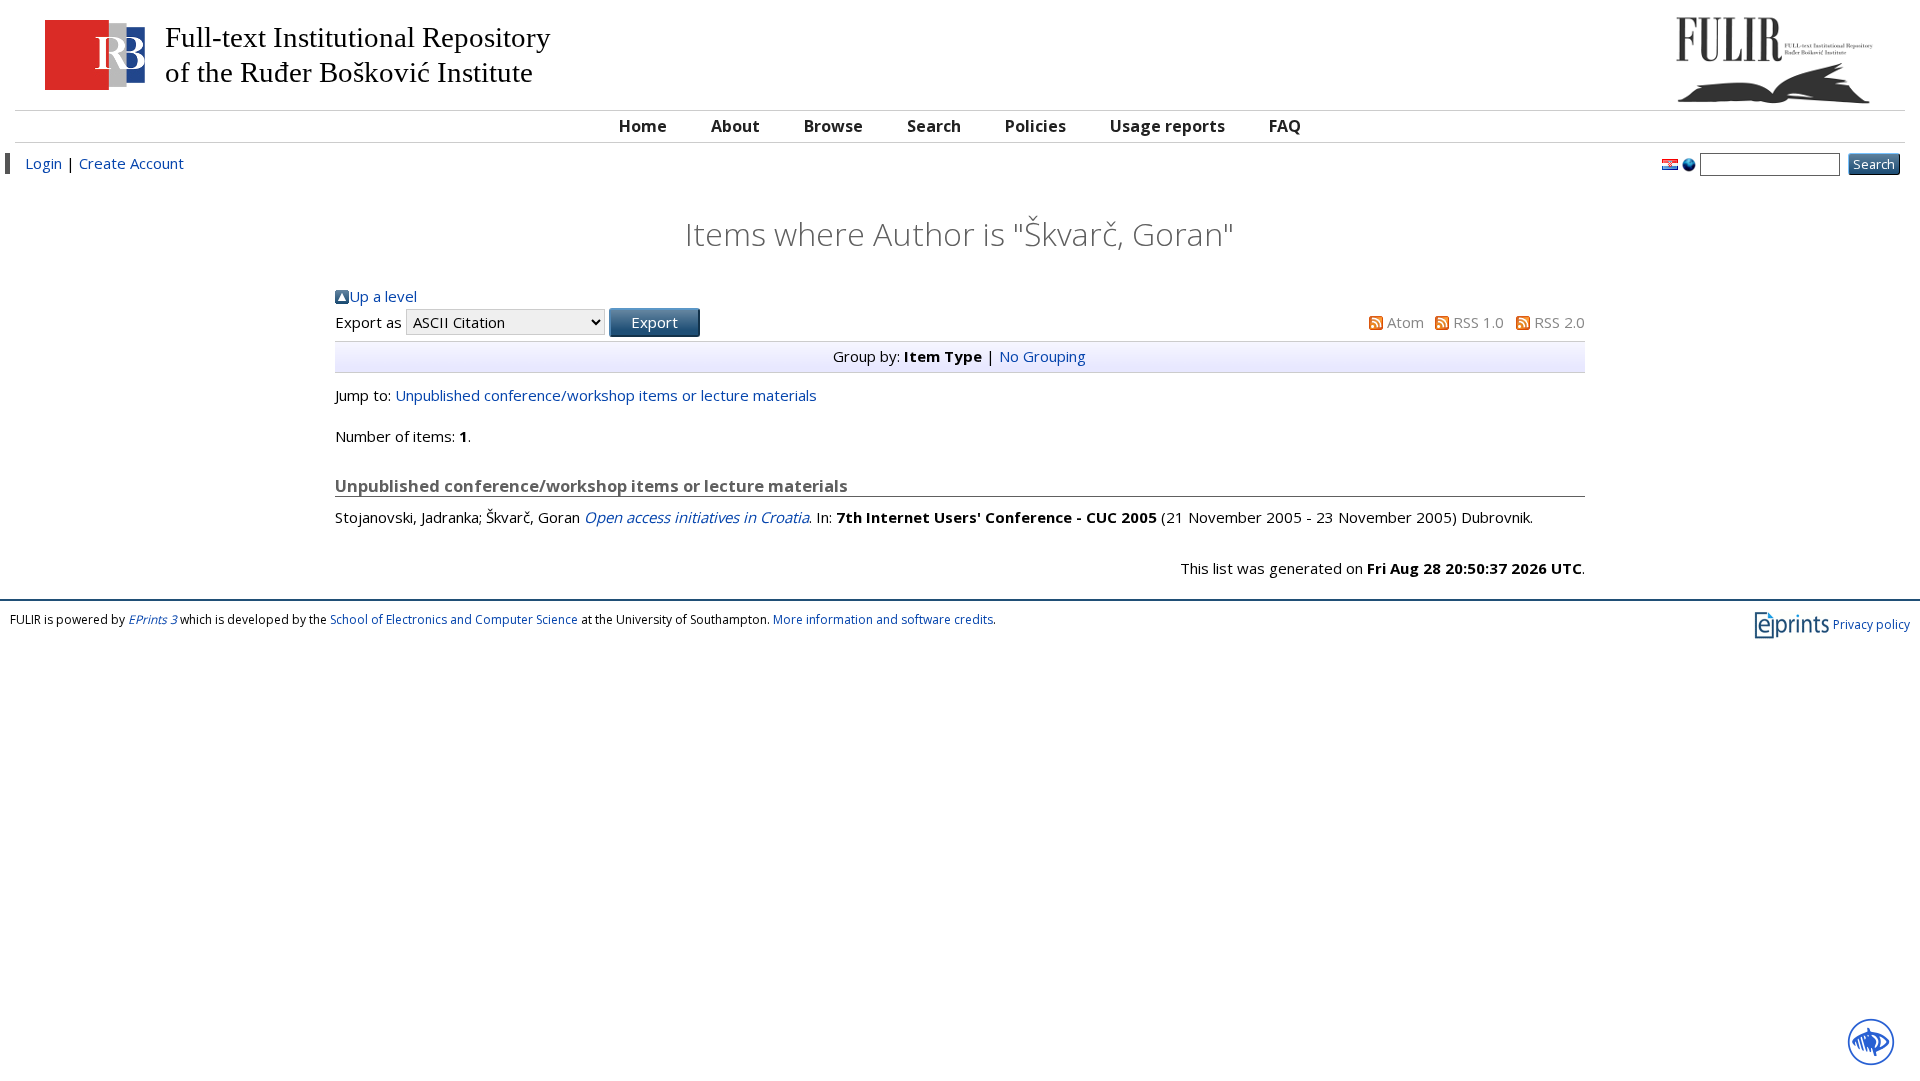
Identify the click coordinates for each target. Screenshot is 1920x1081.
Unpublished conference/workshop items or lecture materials (606, 395)
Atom (1405, 322)
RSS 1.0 (1478, 322)
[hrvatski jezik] (1670, 163)
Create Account (131, 163)
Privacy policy (1871, 624)
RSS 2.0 (1559, 322)
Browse (833, 126)
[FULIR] (1657, 52)
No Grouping (1042, 356)
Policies (1035, 126)
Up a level (383, 296)
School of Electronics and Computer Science (454, 619)
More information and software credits (883, 619)
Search (934, 126)
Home (643, 126)
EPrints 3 (152, 619)
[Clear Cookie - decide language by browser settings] (1689, 163)
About (735, 126)
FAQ (1285, 126)
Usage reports (1167, 126)
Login (43, 163)
